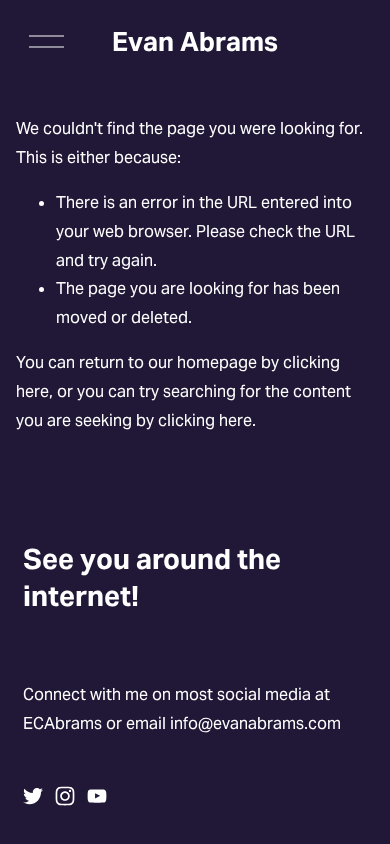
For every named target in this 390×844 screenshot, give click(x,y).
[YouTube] (97, 796)
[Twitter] (33, 796)
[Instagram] (65, 796)
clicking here (205, 420)
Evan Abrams (195, 41)
